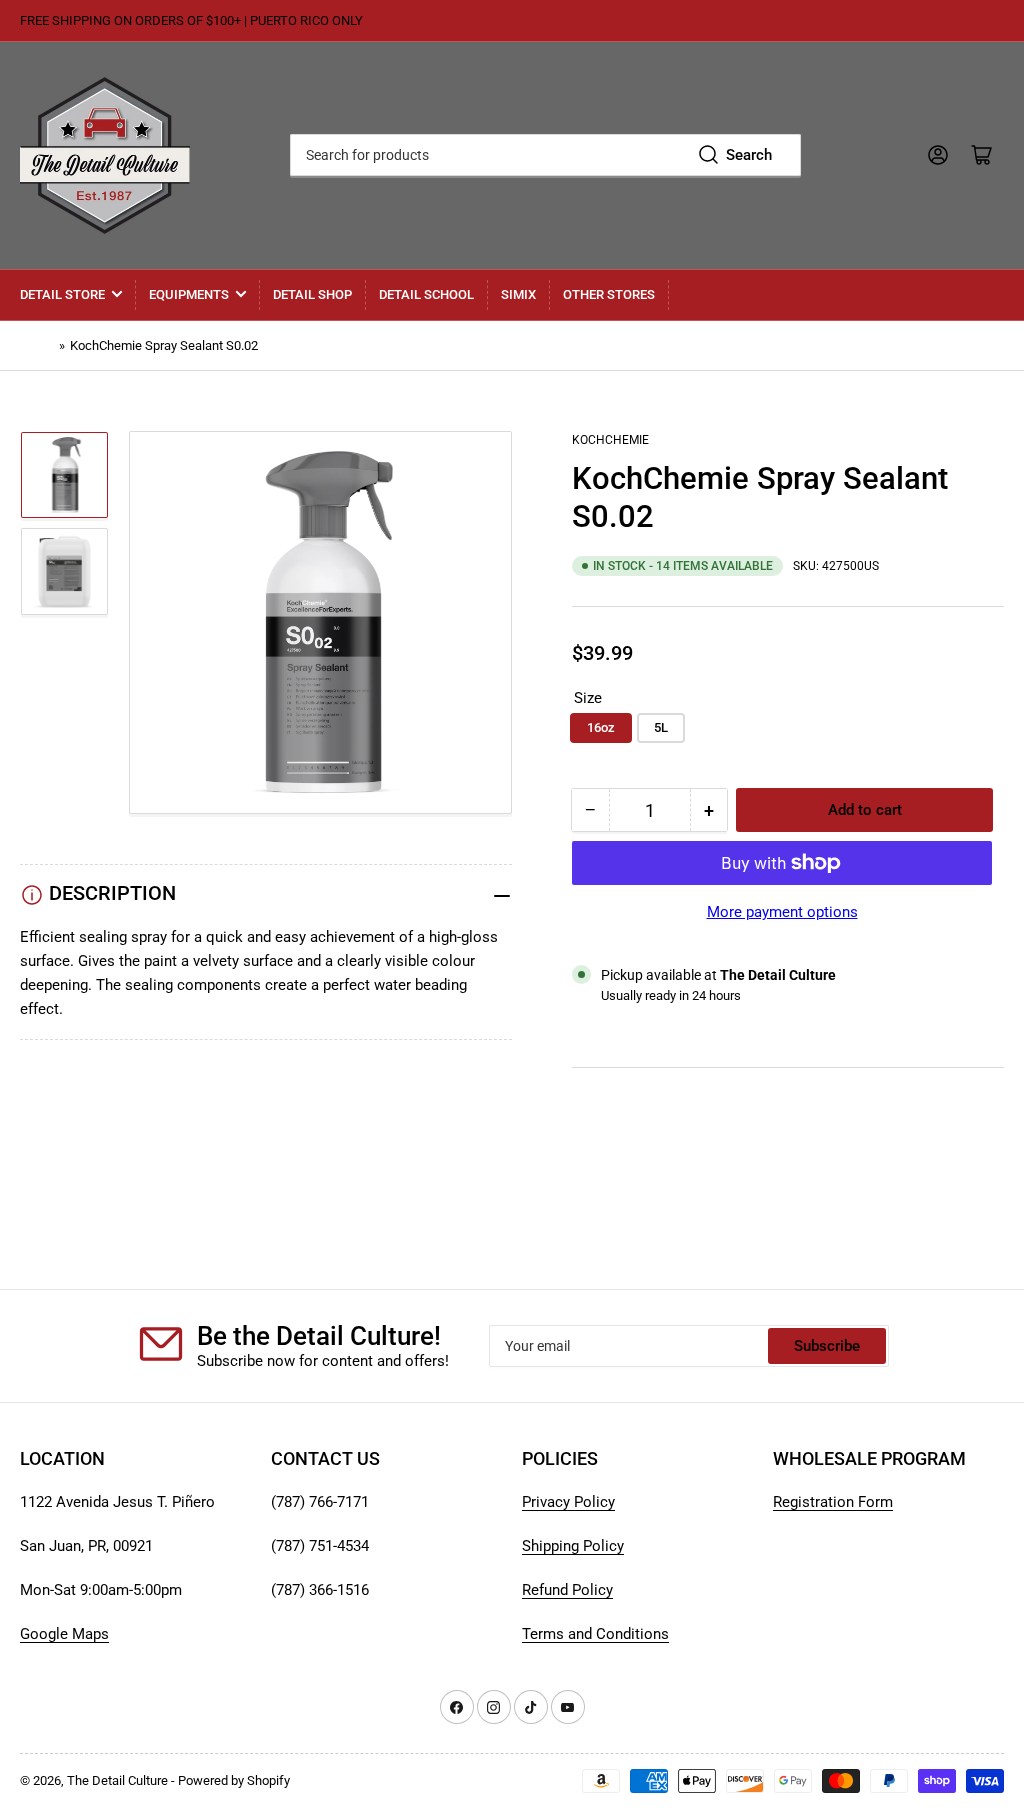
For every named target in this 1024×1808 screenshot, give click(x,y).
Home (37, 345)
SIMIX (518, 294)
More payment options (782, 912)
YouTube (601, 1110)
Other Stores (609, 294)
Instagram (605, 1158)
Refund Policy (567, 1590)
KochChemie (610, 440)
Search (749, 155)
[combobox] (545, 155)
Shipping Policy (573, 1546)
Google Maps (64, 1634)
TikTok (595, 1134)
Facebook (605, 1182)
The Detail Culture (117, 1780)
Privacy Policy (568, 1502)
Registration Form (833, 1502)
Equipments (189, 294)
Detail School (426, 294)
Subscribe (827, 1346)
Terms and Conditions (595, 1634)
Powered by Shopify (234, 1780)
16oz (601, 727)
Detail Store (62, 294)
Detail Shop (312, 294)
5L (661, 727)
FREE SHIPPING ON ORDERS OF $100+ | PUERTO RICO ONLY (191, 20)
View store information (671, 1020)
